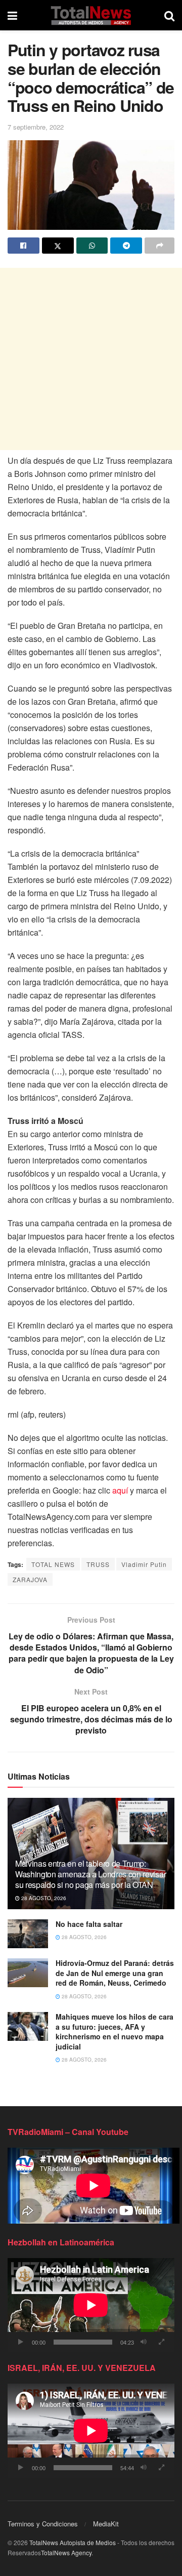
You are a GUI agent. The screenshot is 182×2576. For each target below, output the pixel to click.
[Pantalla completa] (161, 2342)
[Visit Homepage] (91, 15)
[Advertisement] (91, 359)
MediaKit (106, 2524)
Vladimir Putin (144, 1564)
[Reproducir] (21, 2342)
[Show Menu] (12, 15)
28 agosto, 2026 (43, 1898)
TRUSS (98, 1564)
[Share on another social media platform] (160, 246)
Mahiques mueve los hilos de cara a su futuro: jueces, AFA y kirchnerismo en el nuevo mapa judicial (115, 2031)
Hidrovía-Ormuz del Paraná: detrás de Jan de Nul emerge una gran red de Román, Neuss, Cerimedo (115, 1973)
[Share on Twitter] (58, 246)
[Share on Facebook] (24, 246)
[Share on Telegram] (126, 246)
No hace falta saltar (89, 1924)
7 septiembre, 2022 (36, 127)
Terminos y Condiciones (43, 2524)
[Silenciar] (144, 2342)
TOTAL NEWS (53, 1564)
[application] (91, 2305)
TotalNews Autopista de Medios (73, 2542)
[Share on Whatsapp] (92, 246)
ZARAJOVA (30, 1579)
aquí (120, 1490)
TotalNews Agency (66, 2552)
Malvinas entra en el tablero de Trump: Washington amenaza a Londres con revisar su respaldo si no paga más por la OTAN (90, 1874)
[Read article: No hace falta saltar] (28, 1934)
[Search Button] (169, 15)
